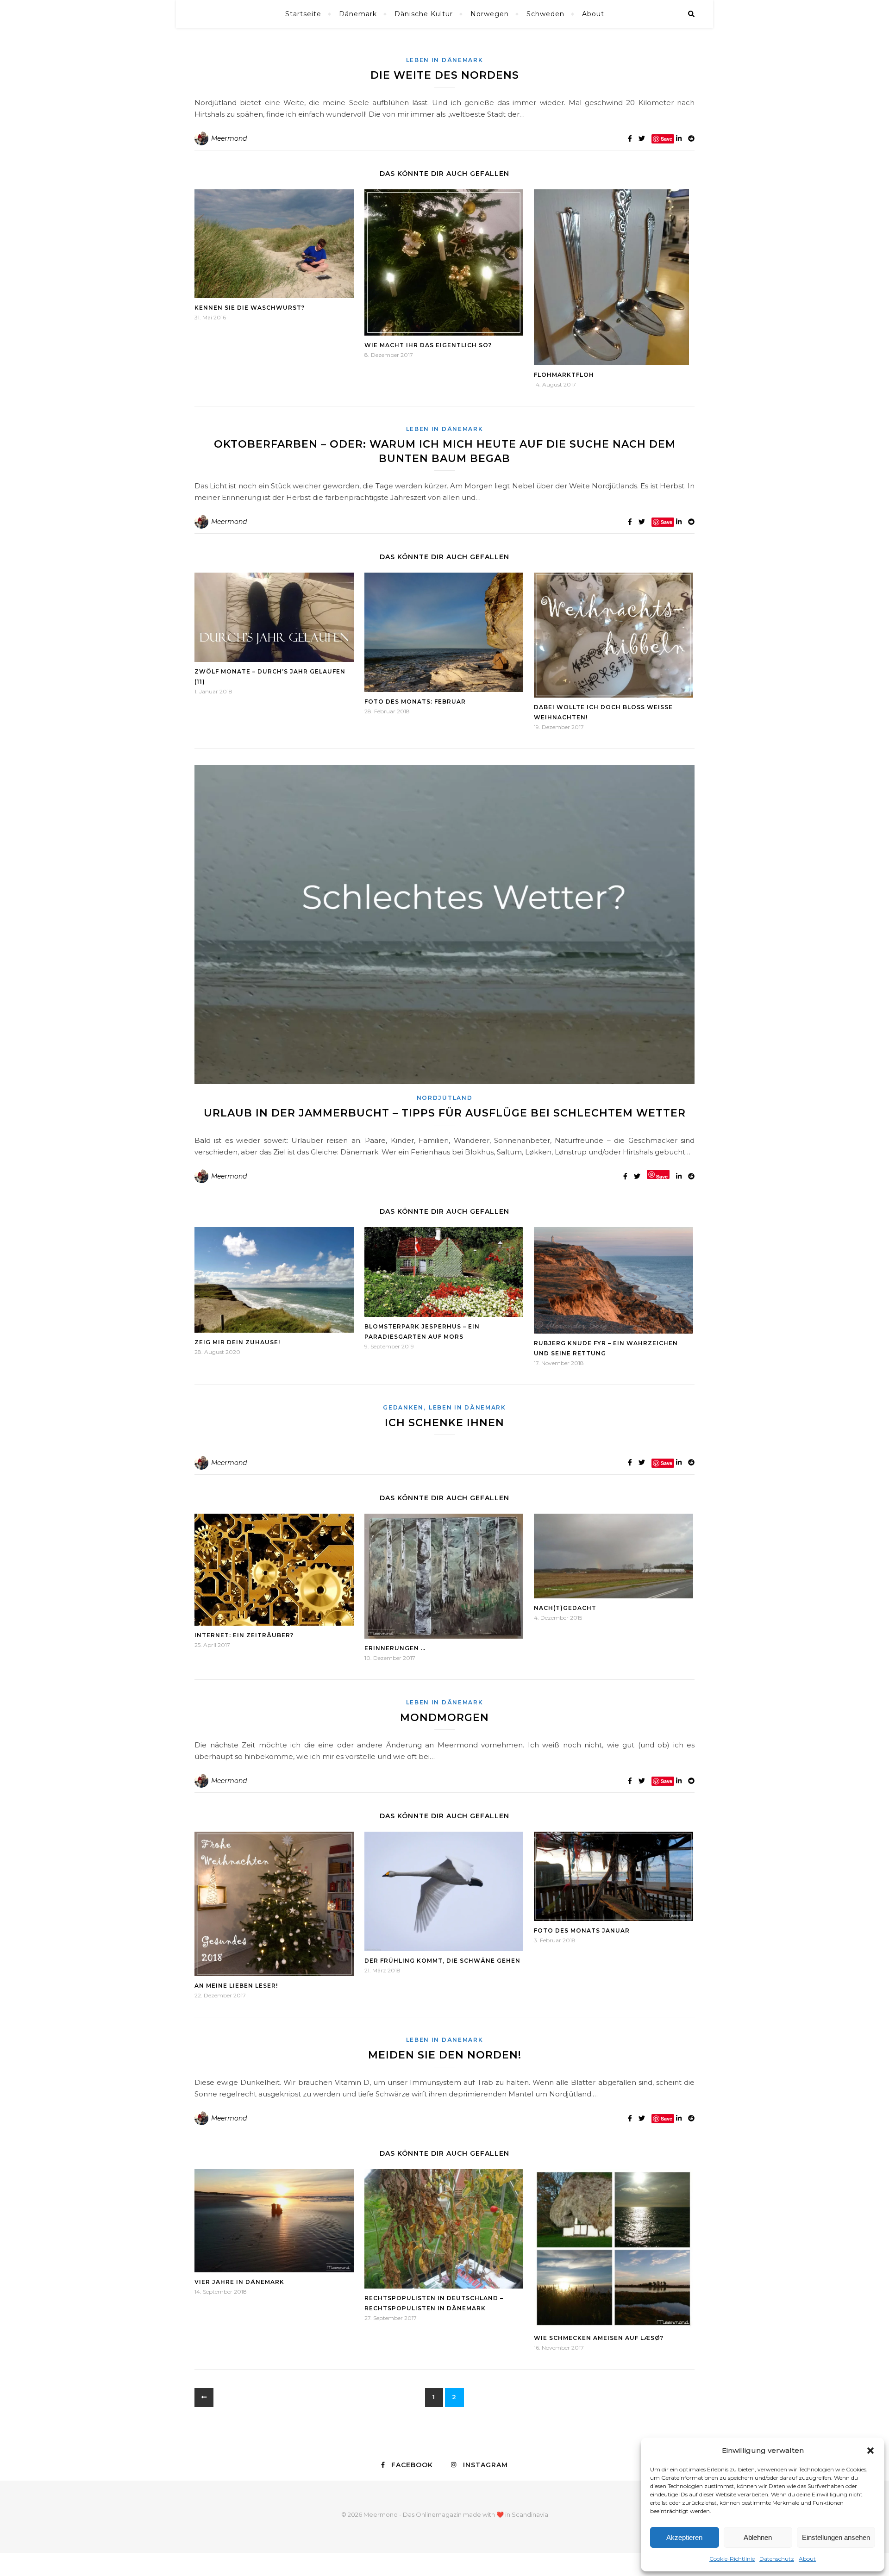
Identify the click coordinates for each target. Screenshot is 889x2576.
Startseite (303, 14)
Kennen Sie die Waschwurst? (250, 308)
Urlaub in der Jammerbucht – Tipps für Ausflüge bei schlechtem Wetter (445, 1113)
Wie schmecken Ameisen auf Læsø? (599, 2338)
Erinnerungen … (395, 1648)
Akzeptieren (684, 2537)
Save (662, 1176)
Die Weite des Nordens (445, 75)
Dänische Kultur (424, 14)
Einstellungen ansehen (836, 2537)
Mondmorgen (444, 1718)
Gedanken (403, 1407)
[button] (870, 2451)
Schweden (545, 14)
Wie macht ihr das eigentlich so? (428, 345)
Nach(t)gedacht (565, 1608)
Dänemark (358, 14)
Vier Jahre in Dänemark (239, 2282)
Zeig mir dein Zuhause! (237, 1342)
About (807, 2559)
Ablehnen (758, 2537)
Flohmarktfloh (564, 375)
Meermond (229, 138)
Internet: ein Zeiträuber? (244, 1635)
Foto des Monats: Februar (415, 702)
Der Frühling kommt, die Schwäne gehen (442, 1961)
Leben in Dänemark (445, 60)
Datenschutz (777, 2559)
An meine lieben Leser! (236, 1986)
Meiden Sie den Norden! (445, 2055)
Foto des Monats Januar (582, 1930)
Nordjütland (445, 1098)
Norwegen (490, 14)
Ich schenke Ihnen (444, 1423)
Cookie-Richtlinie (732, 2559)
